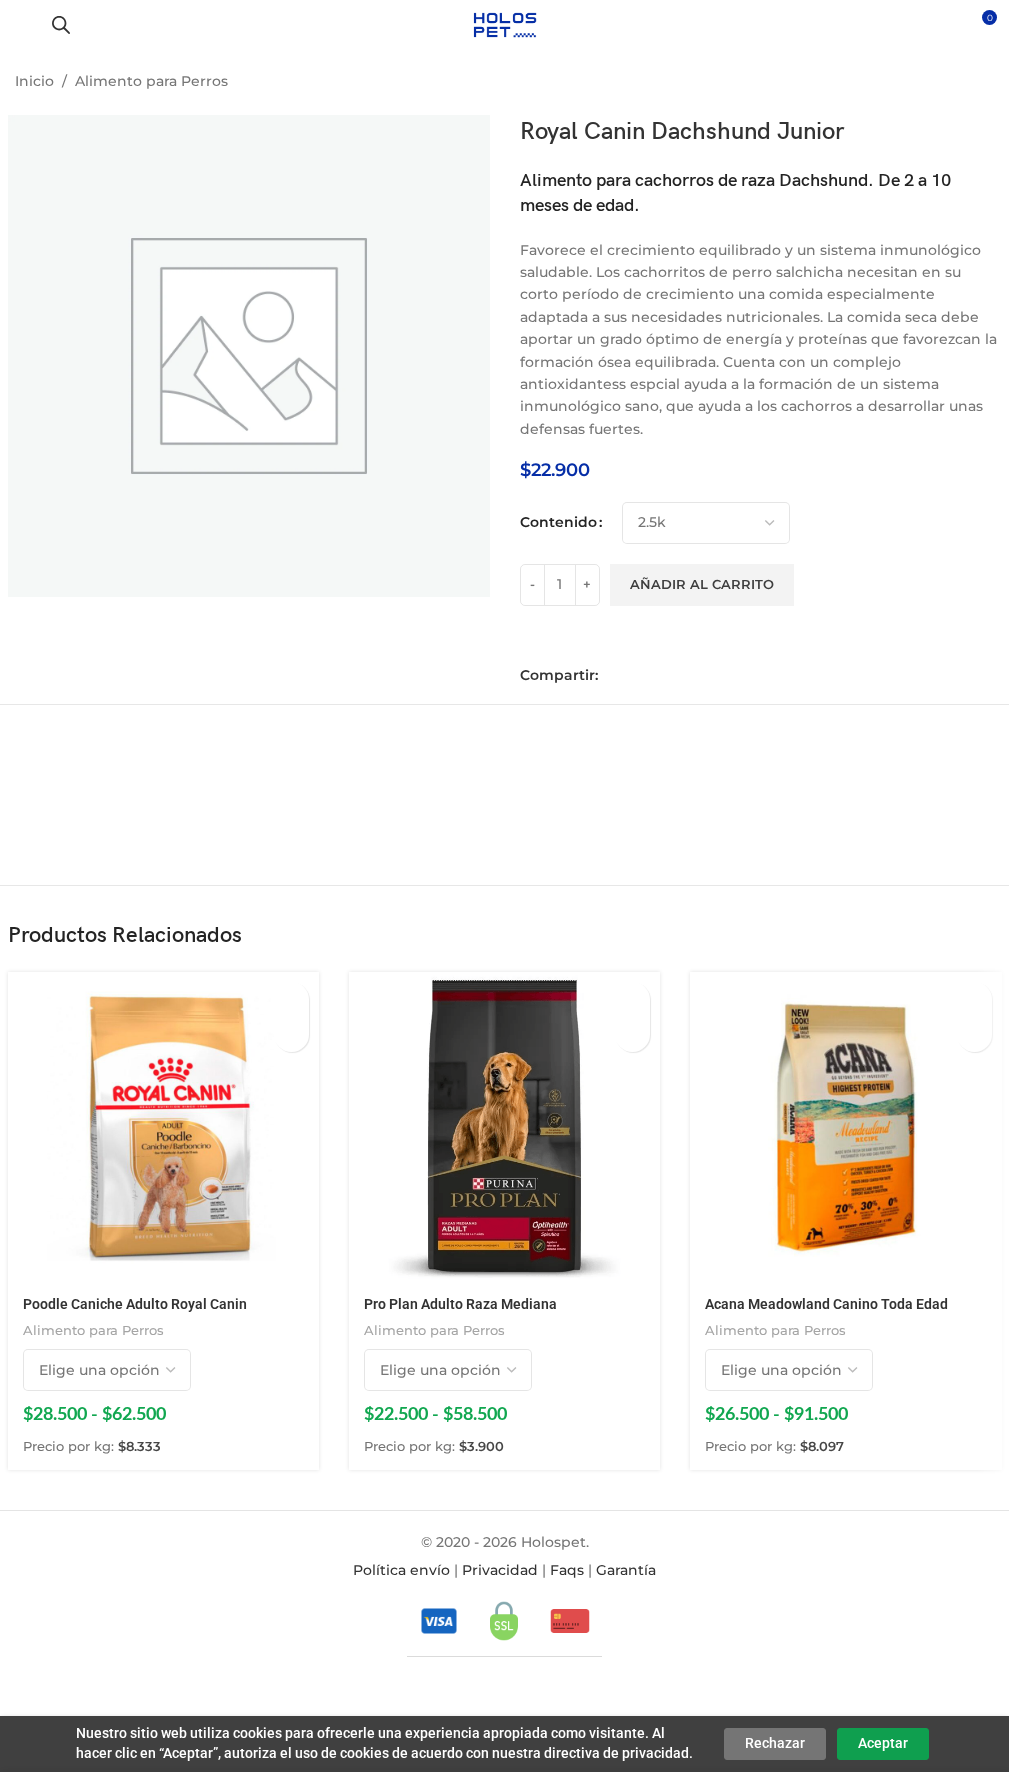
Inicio (34, 81)
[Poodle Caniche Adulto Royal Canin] (163, 1127)
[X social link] (642, 675)
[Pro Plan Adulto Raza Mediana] (504, 1127)
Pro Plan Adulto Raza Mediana (460, 1304)
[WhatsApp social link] (670, 675)
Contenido (558, 522)
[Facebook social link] (614, 675)
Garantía (626, 1570)
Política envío (401, 1570)
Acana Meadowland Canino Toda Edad (826, 1304)
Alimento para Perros (151, 81)
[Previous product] (934, 83)
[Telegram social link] (698, 675)
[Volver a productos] (958, 83)
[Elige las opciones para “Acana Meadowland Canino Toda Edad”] (974, 999)
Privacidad (500, 1570)
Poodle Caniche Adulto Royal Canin (135, 1304)
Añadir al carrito (702, 584)
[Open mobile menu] (23, 25)
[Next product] (982, 83)
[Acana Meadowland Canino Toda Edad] (845, 1127)
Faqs (567, 1570)
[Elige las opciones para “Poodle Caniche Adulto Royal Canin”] (291, 999)
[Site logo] (504, 24)
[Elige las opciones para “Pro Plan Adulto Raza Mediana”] (632, 999)
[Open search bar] (61, 24)
